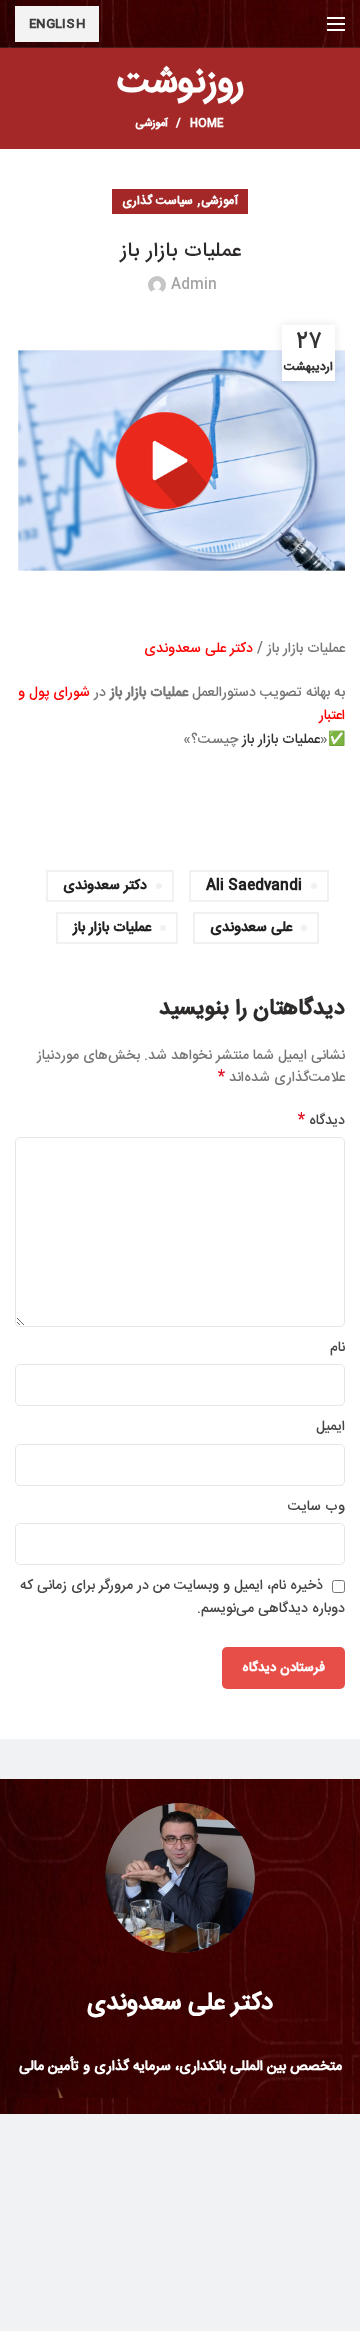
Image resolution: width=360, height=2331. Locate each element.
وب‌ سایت (316, 1507)
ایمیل (330, 1427)
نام (337, 1348)
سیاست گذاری (157, 201)
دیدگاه (321, 1121)
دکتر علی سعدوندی (200, 649)
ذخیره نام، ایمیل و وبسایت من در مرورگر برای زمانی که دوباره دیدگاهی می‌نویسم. (182, 1597)
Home (207, 124)
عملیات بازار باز (112, 928)
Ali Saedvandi (254, 886)
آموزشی (151, 124)
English (57, 24)
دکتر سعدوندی (105, 886)
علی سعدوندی (251, 928)
